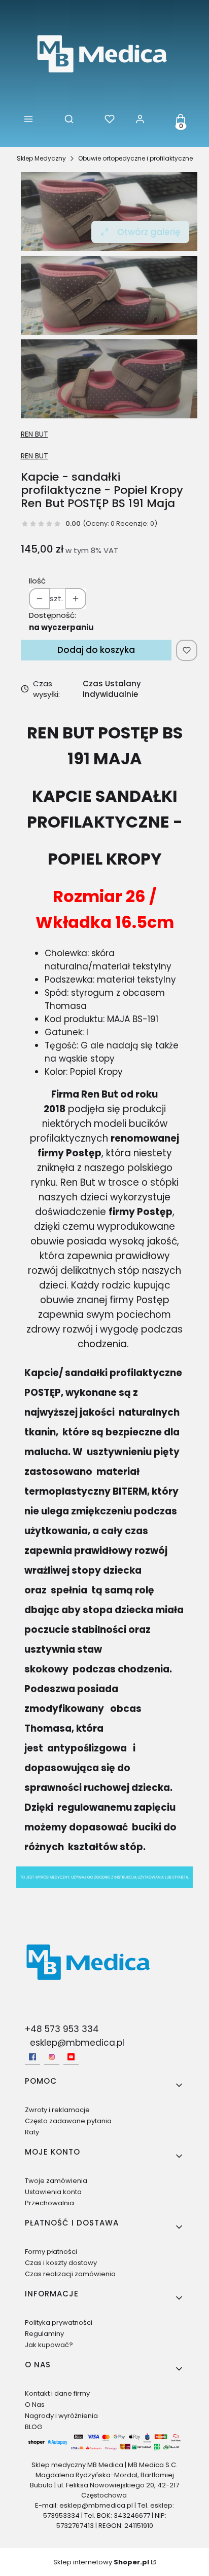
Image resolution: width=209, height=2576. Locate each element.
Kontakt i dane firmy (57, 2393)
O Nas (35, 2405)
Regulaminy (44, 2334)
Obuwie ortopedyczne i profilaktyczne (135, 158)
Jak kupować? (49, 2345)
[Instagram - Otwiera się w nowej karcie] (52, 2057)
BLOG (33, 2427)
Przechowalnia (49, 2203)
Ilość (37, 581)
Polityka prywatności (59, 2323)
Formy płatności (51, 2252)
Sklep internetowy (101, 2562)
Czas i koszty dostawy (61, 2263)
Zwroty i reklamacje (57, 2110)
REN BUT (34, 434)
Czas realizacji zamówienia (70, 2274)
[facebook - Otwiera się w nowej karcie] (32, 2057)
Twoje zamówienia (56, 2181)
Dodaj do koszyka (96, 650)
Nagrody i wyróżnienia (61, 2416)
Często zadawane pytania (68, 2121)
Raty (32, 2132)
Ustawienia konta (53, 2192)
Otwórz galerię (149, 232)
